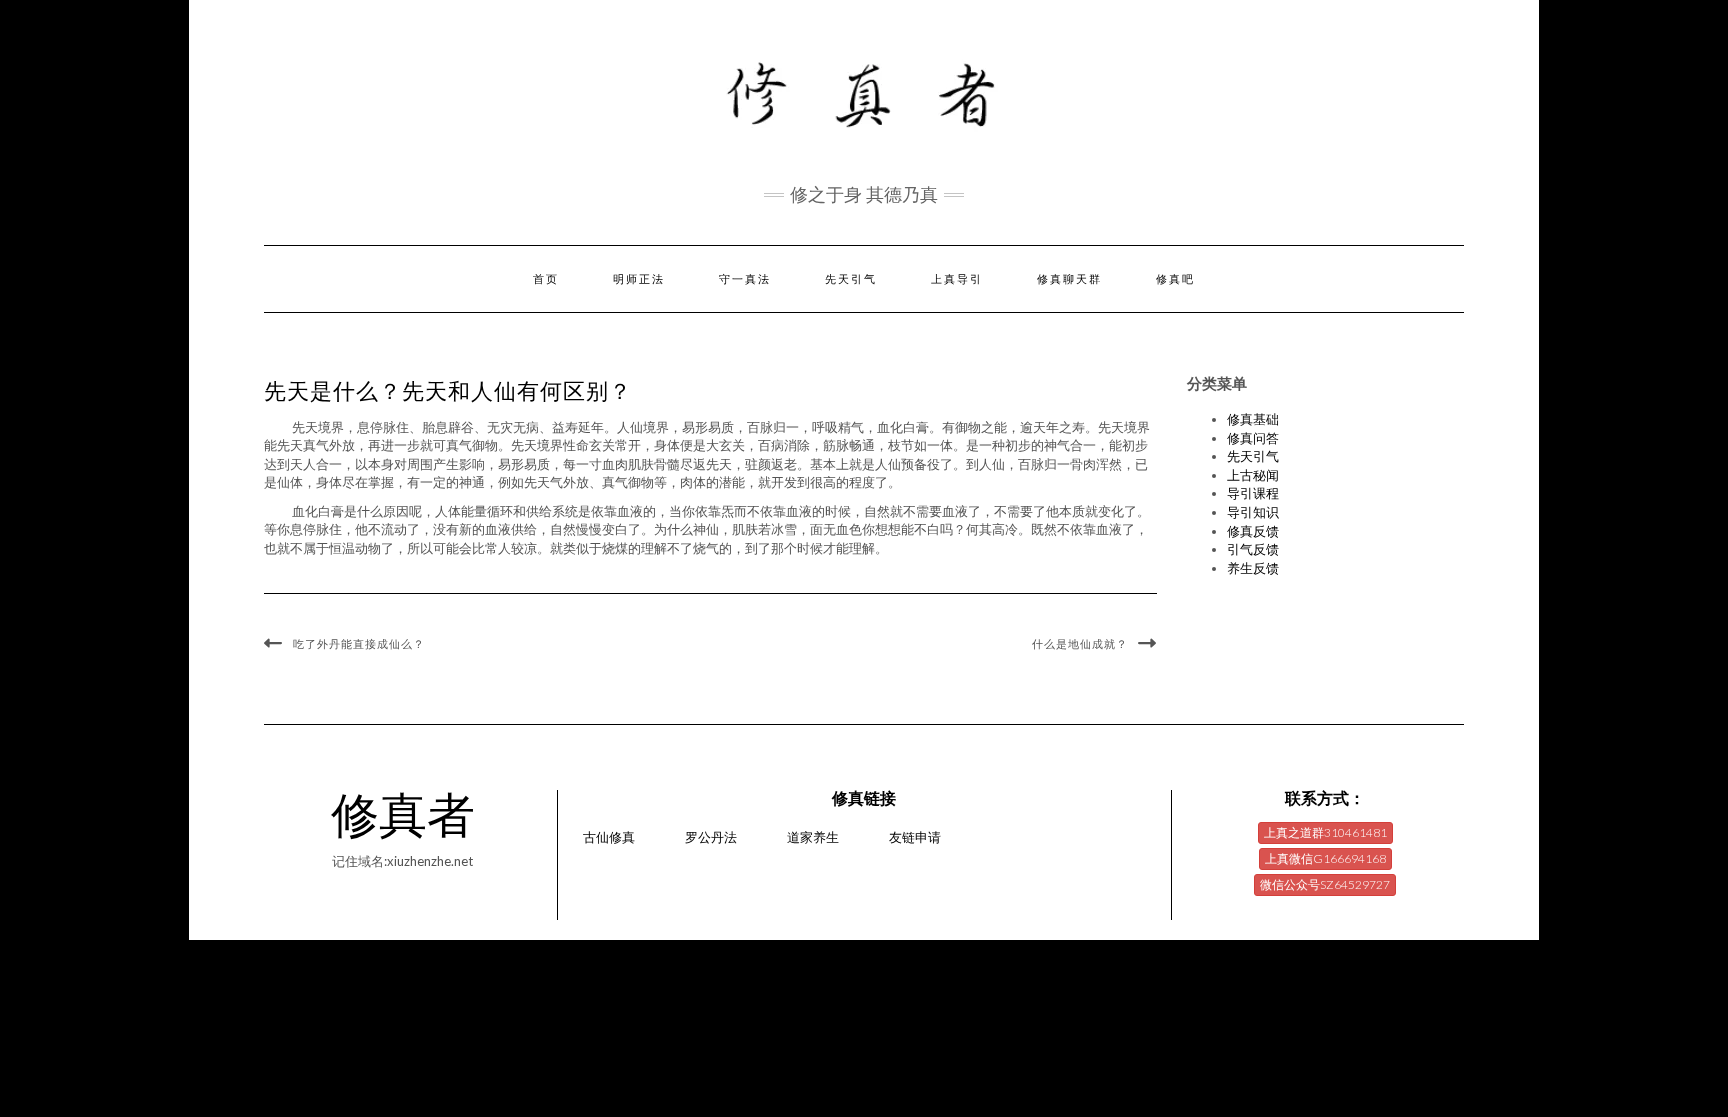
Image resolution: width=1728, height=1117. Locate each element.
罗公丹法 (711, 837)
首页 (546, 279)
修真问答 (1253, 438)
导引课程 (1253, 493)
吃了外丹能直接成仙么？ (359, 644)
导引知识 (1253, 512)
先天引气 (851, 279)
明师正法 (639, 279)
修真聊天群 (1069, 279)
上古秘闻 (1253, 475)
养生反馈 (1253, 568)
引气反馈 (1253, 549)
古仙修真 (609, 837)
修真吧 (1175, 279)
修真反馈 (1253, 531)
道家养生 (813, 837)
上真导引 (957, 279)
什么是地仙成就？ (1080, 644)
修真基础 (1253, 419)
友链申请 (915, 837)
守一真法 (745, 279)
